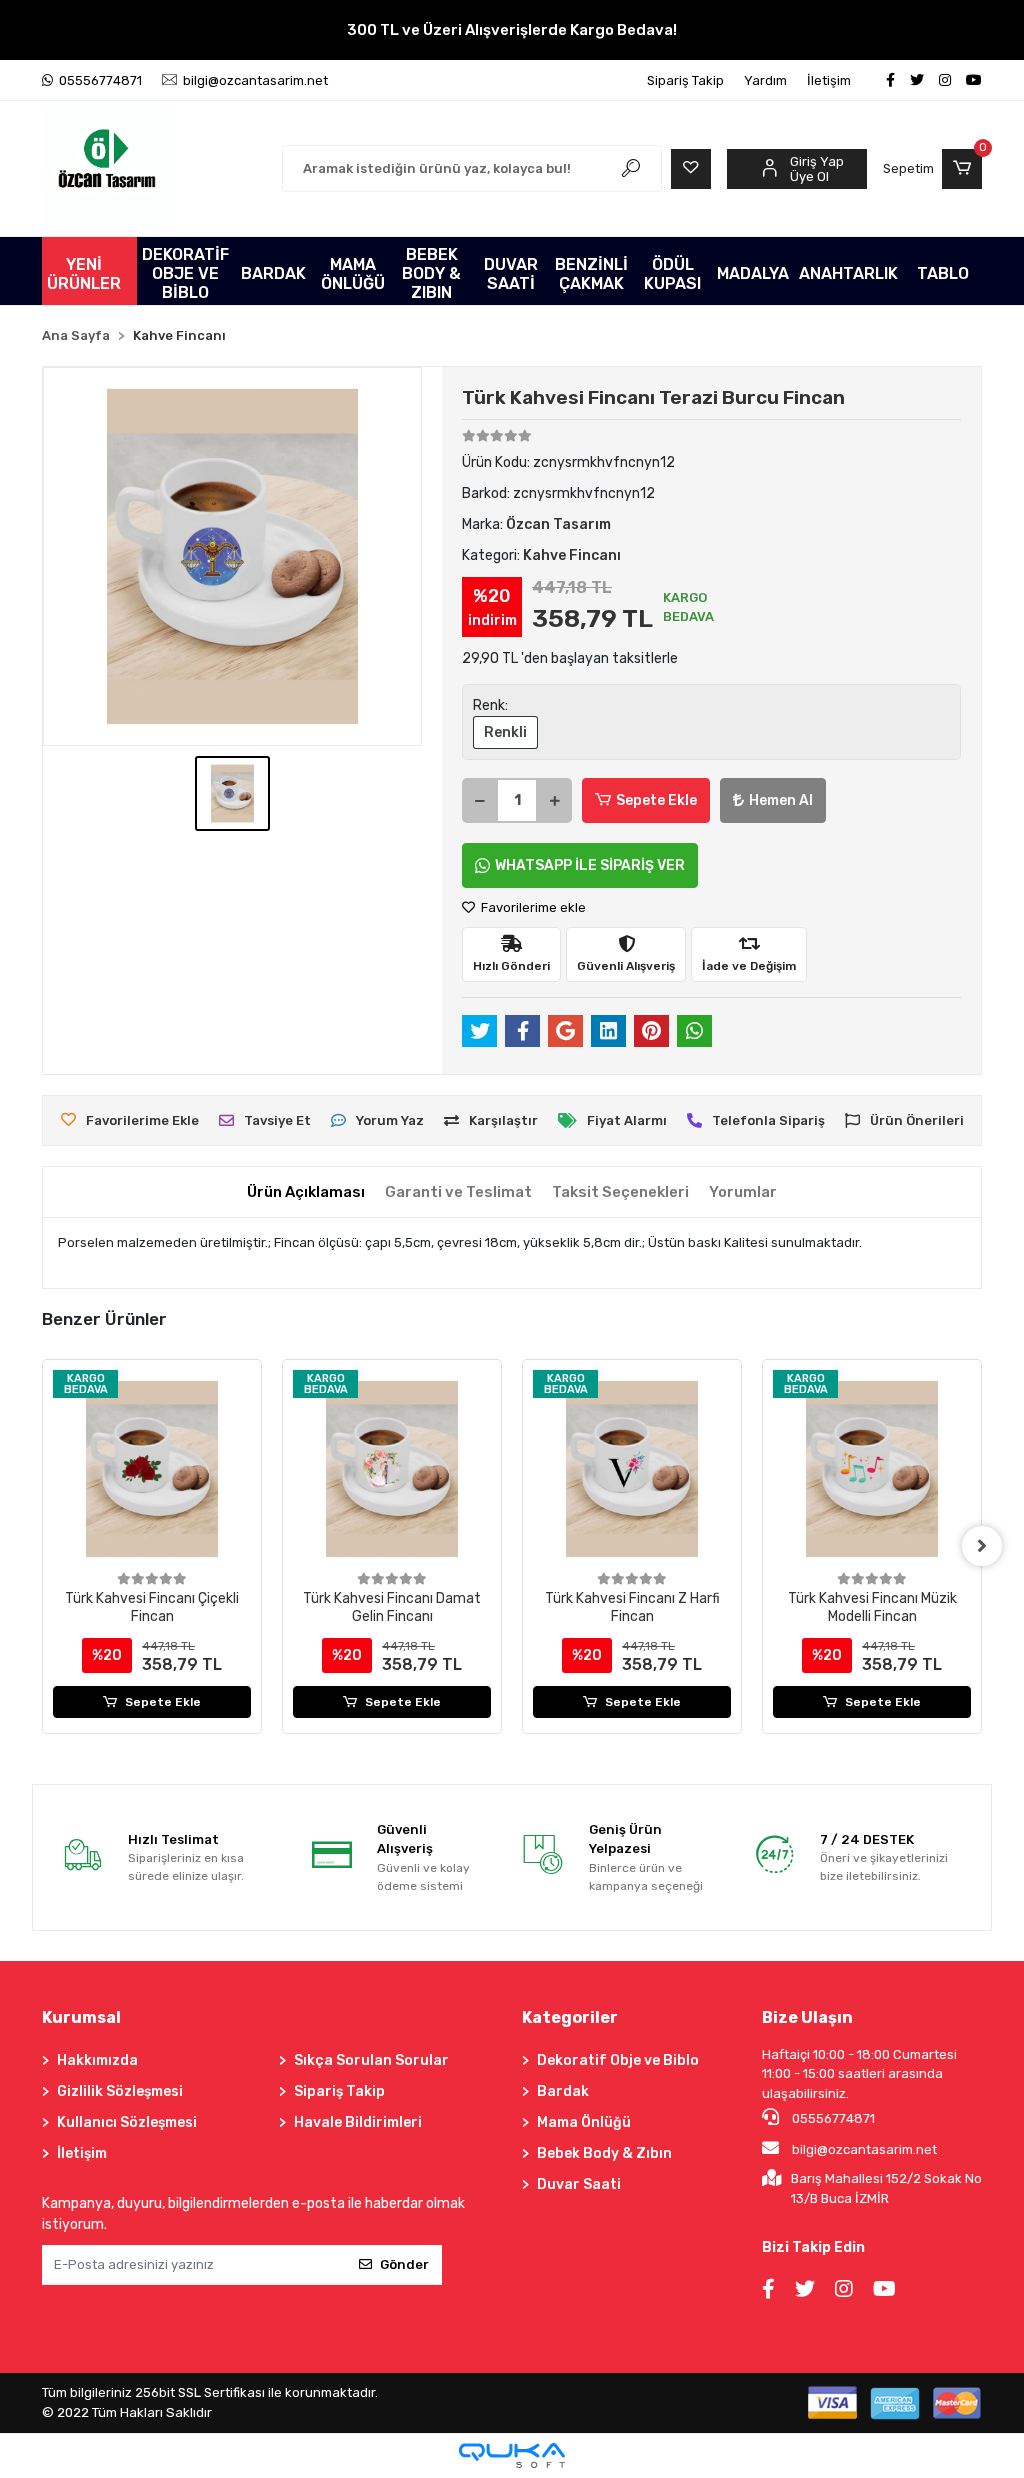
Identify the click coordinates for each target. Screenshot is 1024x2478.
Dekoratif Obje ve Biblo (618, 2060)
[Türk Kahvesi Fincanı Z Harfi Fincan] (632, 1469)
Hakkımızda (97, 2060)
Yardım (765, 80)
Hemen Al (781, 800)
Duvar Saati (579, 2184)
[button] (932, 169)
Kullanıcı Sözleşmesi (127, 2122)
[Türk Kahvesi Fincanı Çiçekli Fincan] (152, 1469)
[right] (982, 1546)
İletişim (829, 80)
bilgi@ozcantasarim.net (864, 2149)
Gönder (404, 2264)
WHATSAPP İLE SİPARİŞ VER (590, 865)
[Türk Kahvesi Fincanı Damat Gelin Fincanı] (392, 1469)
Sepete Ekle (656, 800)
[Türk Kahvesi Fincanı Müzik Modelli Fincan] (872, 1469)
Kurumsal (81, 2017)
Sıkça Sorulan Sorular (371, 2060)
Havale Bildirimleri (358, 2122)
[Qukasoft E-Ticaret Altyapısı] (512, 2455)
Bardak (563, 2091)
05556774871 (832, 2118)
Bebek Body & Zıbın (604, 2153)
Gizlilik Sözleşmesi (120, 2091)
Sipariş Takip (685, 80)
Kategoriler (570, 2017)
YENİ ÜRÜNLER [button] (84, 274)
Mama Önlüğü (584, 2122)
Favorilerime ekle (532, 907)
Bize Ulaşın (807, 2017)
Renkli (505, 732)
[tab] (306, 1192)
